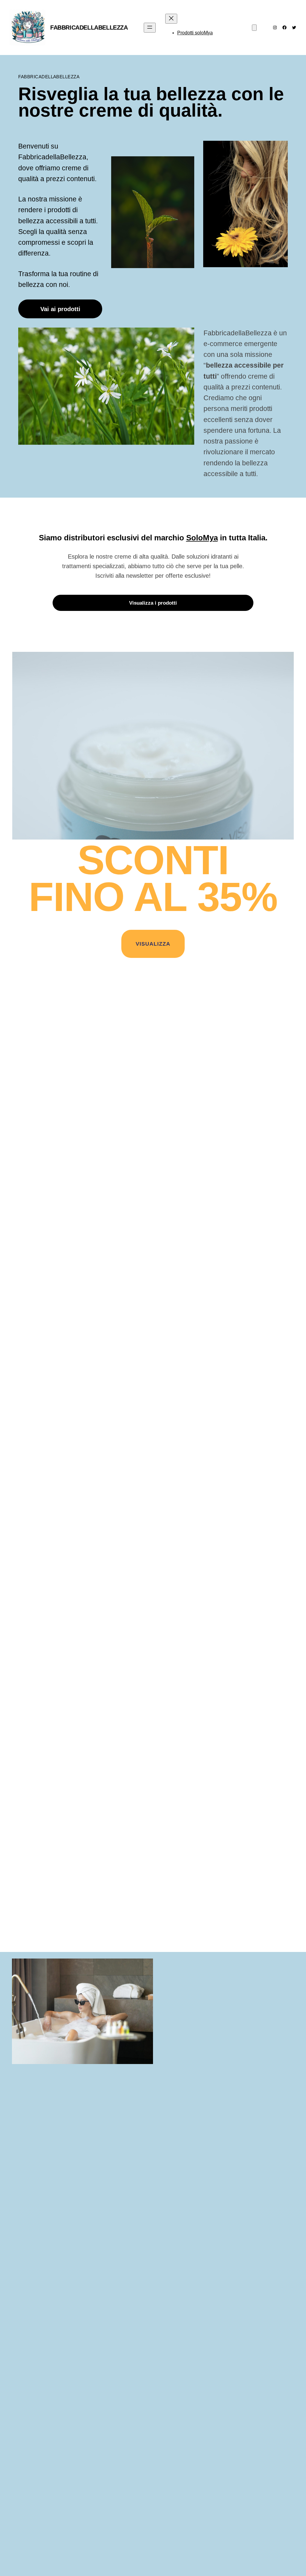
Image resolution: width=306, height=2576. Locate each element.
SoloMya (202, 538)
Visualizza (153, 944)
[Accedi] (234, 28)
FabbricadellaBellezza (89, 27)
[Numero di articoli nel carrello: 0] (254, 28)
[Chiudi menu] (171, 19)
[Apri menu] (150, 28)
